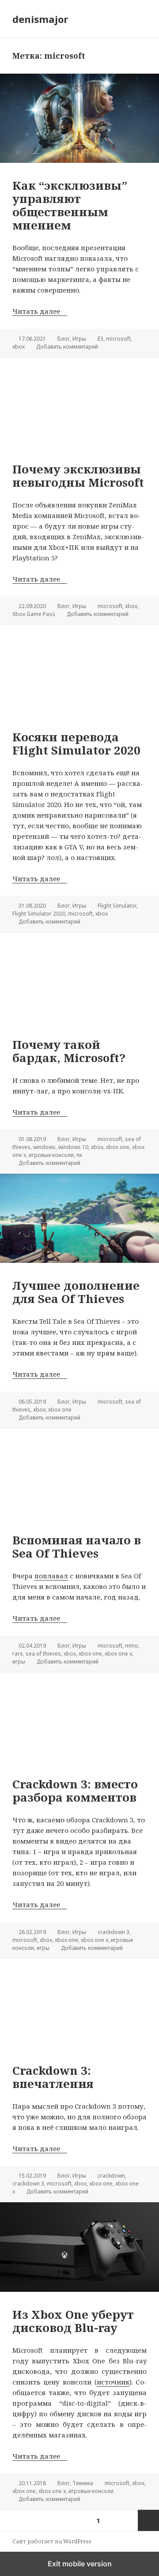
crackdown (111, 2176)
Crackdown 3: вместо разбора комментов (75, 1791)
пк (79, 1155)
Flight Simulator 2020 (39, 914)
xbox (19, 347)
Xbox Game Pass (34, 614)
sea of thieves (43, 1654)
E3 (100, 339)
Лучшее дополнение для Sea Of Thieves (76, 1292)
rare (18, 1654)
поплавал (51, 1576)
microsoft (118, 339)
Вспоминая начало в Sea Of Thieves (77, 1547)
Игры (79, 339)
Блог (64, 339)
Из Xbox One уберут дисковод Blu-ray (73, 2321)
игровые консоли (51, 1155)
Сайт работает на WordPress (52, 2541)
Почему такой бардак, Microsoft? (69, 1051)
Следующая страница (148, 2520)
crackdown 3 (114, 1932)
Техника (83, 2483)
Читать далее (40, 311)
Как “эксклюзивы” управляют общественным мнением (70, 205)
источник (113, 2382)
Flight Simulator (117, 906)
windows (44, 1147)
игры (19, 1662)
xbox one (118, 1147)
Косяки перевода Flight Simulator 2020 (76, 744)
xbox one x (118, 1654)
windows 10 (73, 1147)
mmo (132, 1646)
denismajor (40, 19)
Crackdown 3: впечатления (53, 2077)
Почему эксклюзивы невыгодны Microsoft (78, 476)
